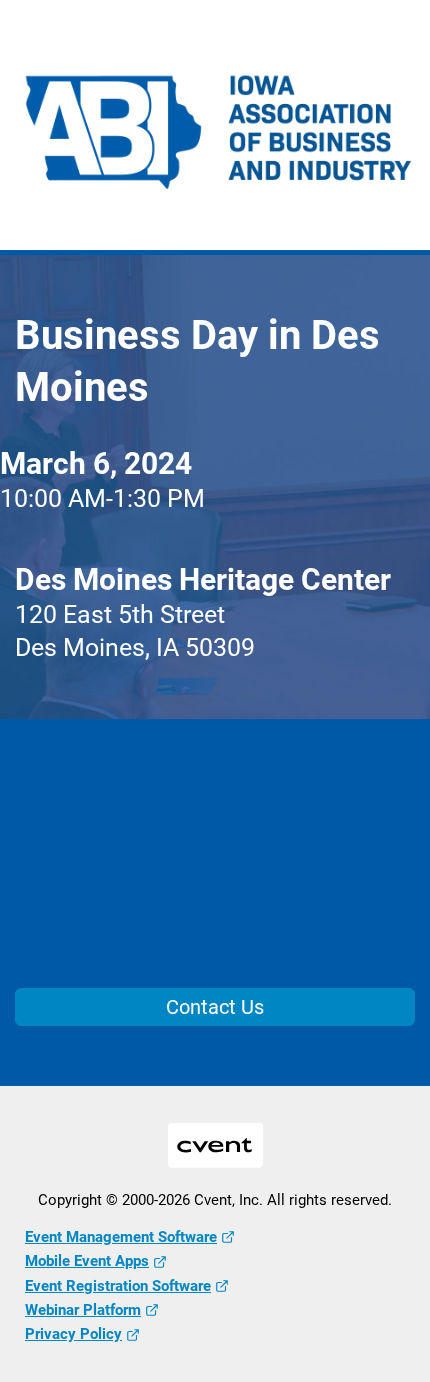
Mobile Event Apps (87, 1261)
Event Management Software (121, 1237)
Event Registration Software (118, 1286)
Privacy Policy (73, 1334)
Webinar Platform (83, 1310)
